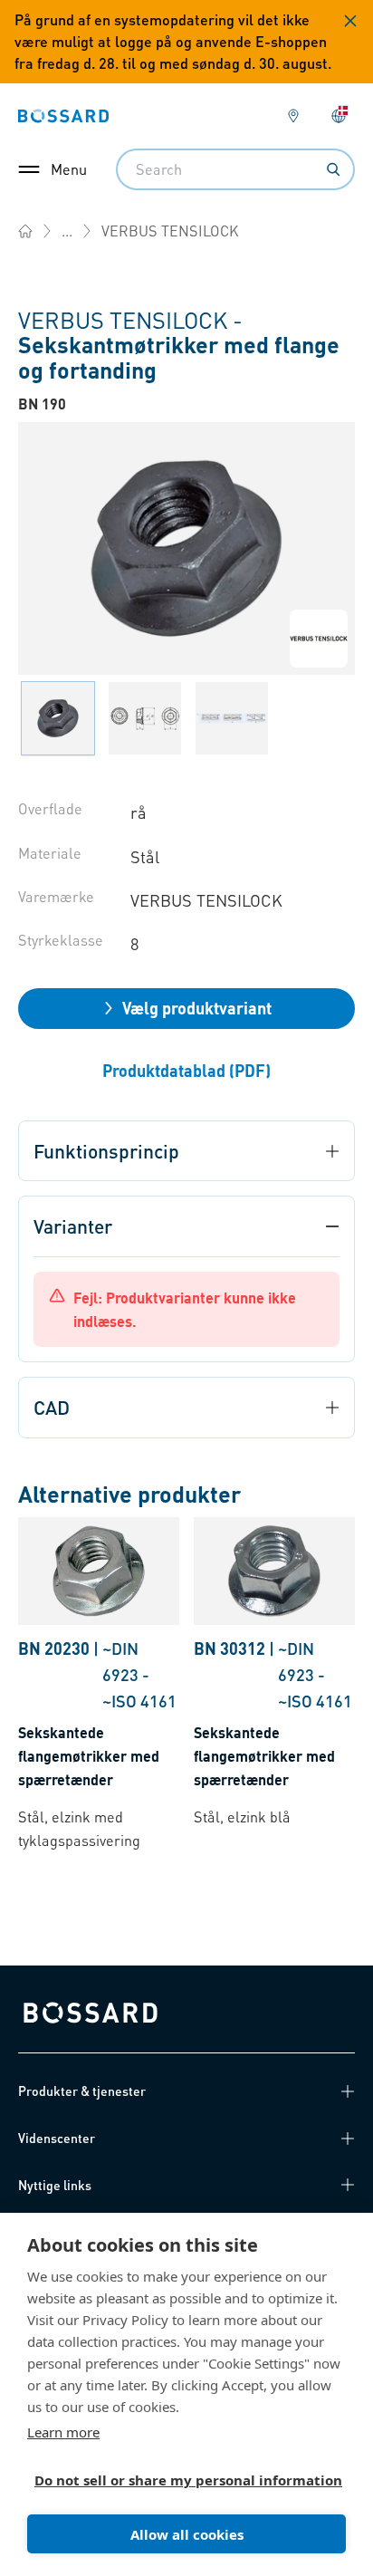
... (67, 231)
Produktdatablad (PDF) (186, 1070)
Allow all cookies (187, 2534)
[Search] (333, 169)
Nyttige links (55, 2185)
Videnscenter (57, 2138)
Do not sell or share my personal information (179, 2480)
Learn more (63, 2432)
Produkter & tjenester (82, 2091)
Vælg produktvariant (197, 1008)
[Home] (25, 231)
